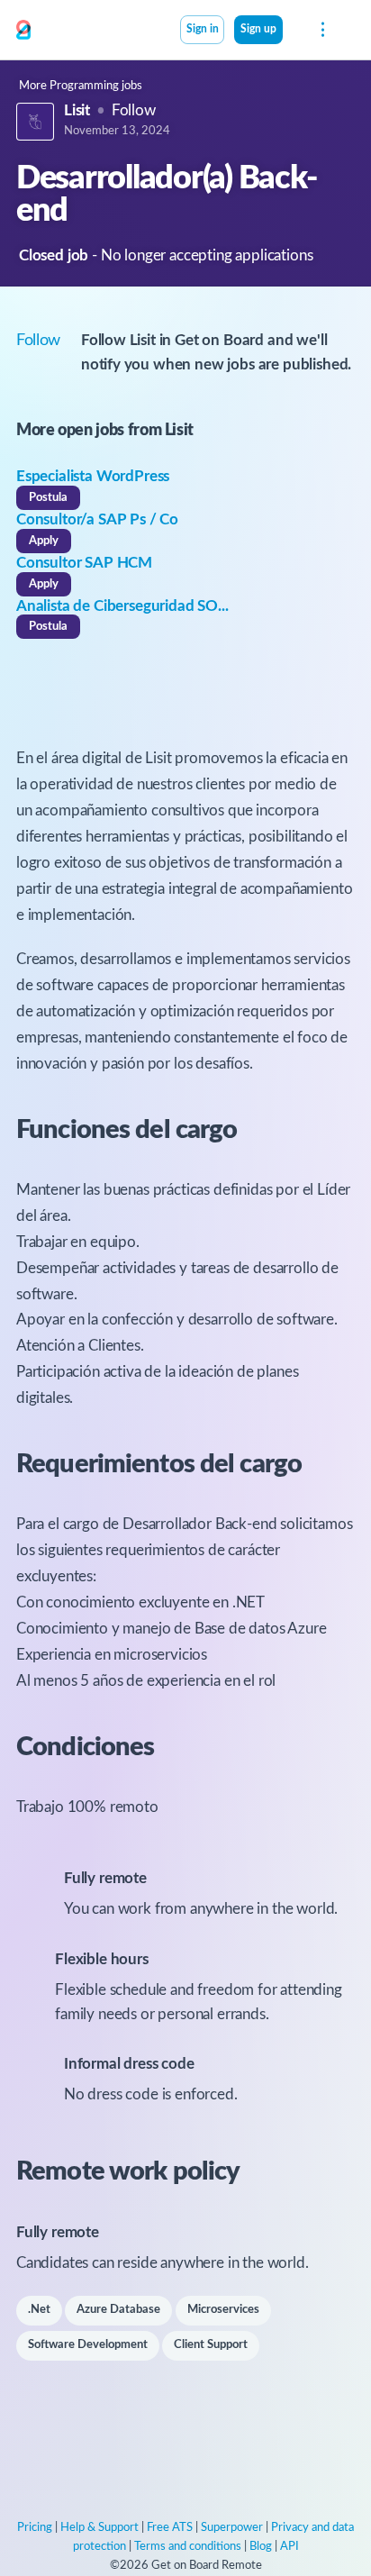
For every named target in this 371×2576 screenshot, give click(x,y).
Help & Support (100, 2528)
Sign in (203, 29)
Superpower (232, 2528)
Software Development (88, 2345)
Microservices (223, 2310)
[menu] (321, 30)
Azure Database (118, 2310)
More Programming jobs (81, 86)
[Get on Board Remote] (23, 31)
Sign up (258, 29)
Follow (134, 110)
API (290, 2547)
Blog (261, 2547)
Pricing (35, 2528)
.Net (39, 2310)
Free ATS (170, 2528)
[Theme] (293, 32)
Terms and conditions (188, 2547)
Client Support (211, 2345)
